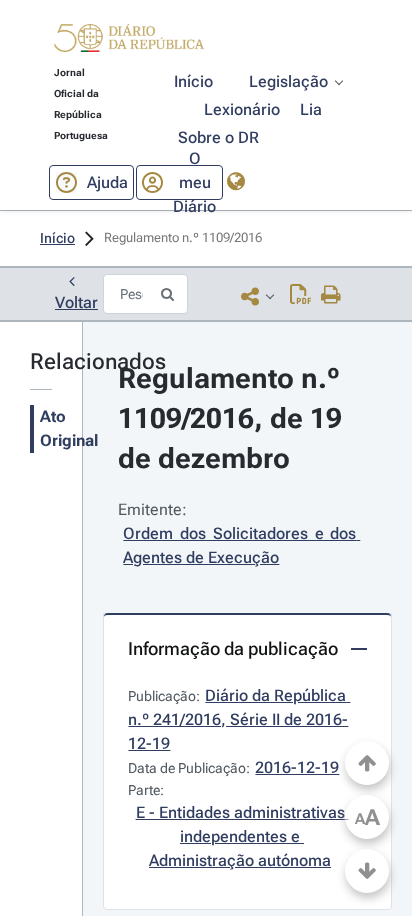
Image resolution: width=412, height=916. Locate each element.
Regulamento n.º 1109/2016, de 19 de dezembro (233, 418)
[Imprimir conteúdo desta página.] (331, 296)
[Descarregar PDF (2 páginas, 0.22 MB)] (300, 296)
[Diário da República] (129, 42)
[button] (129, 41)
